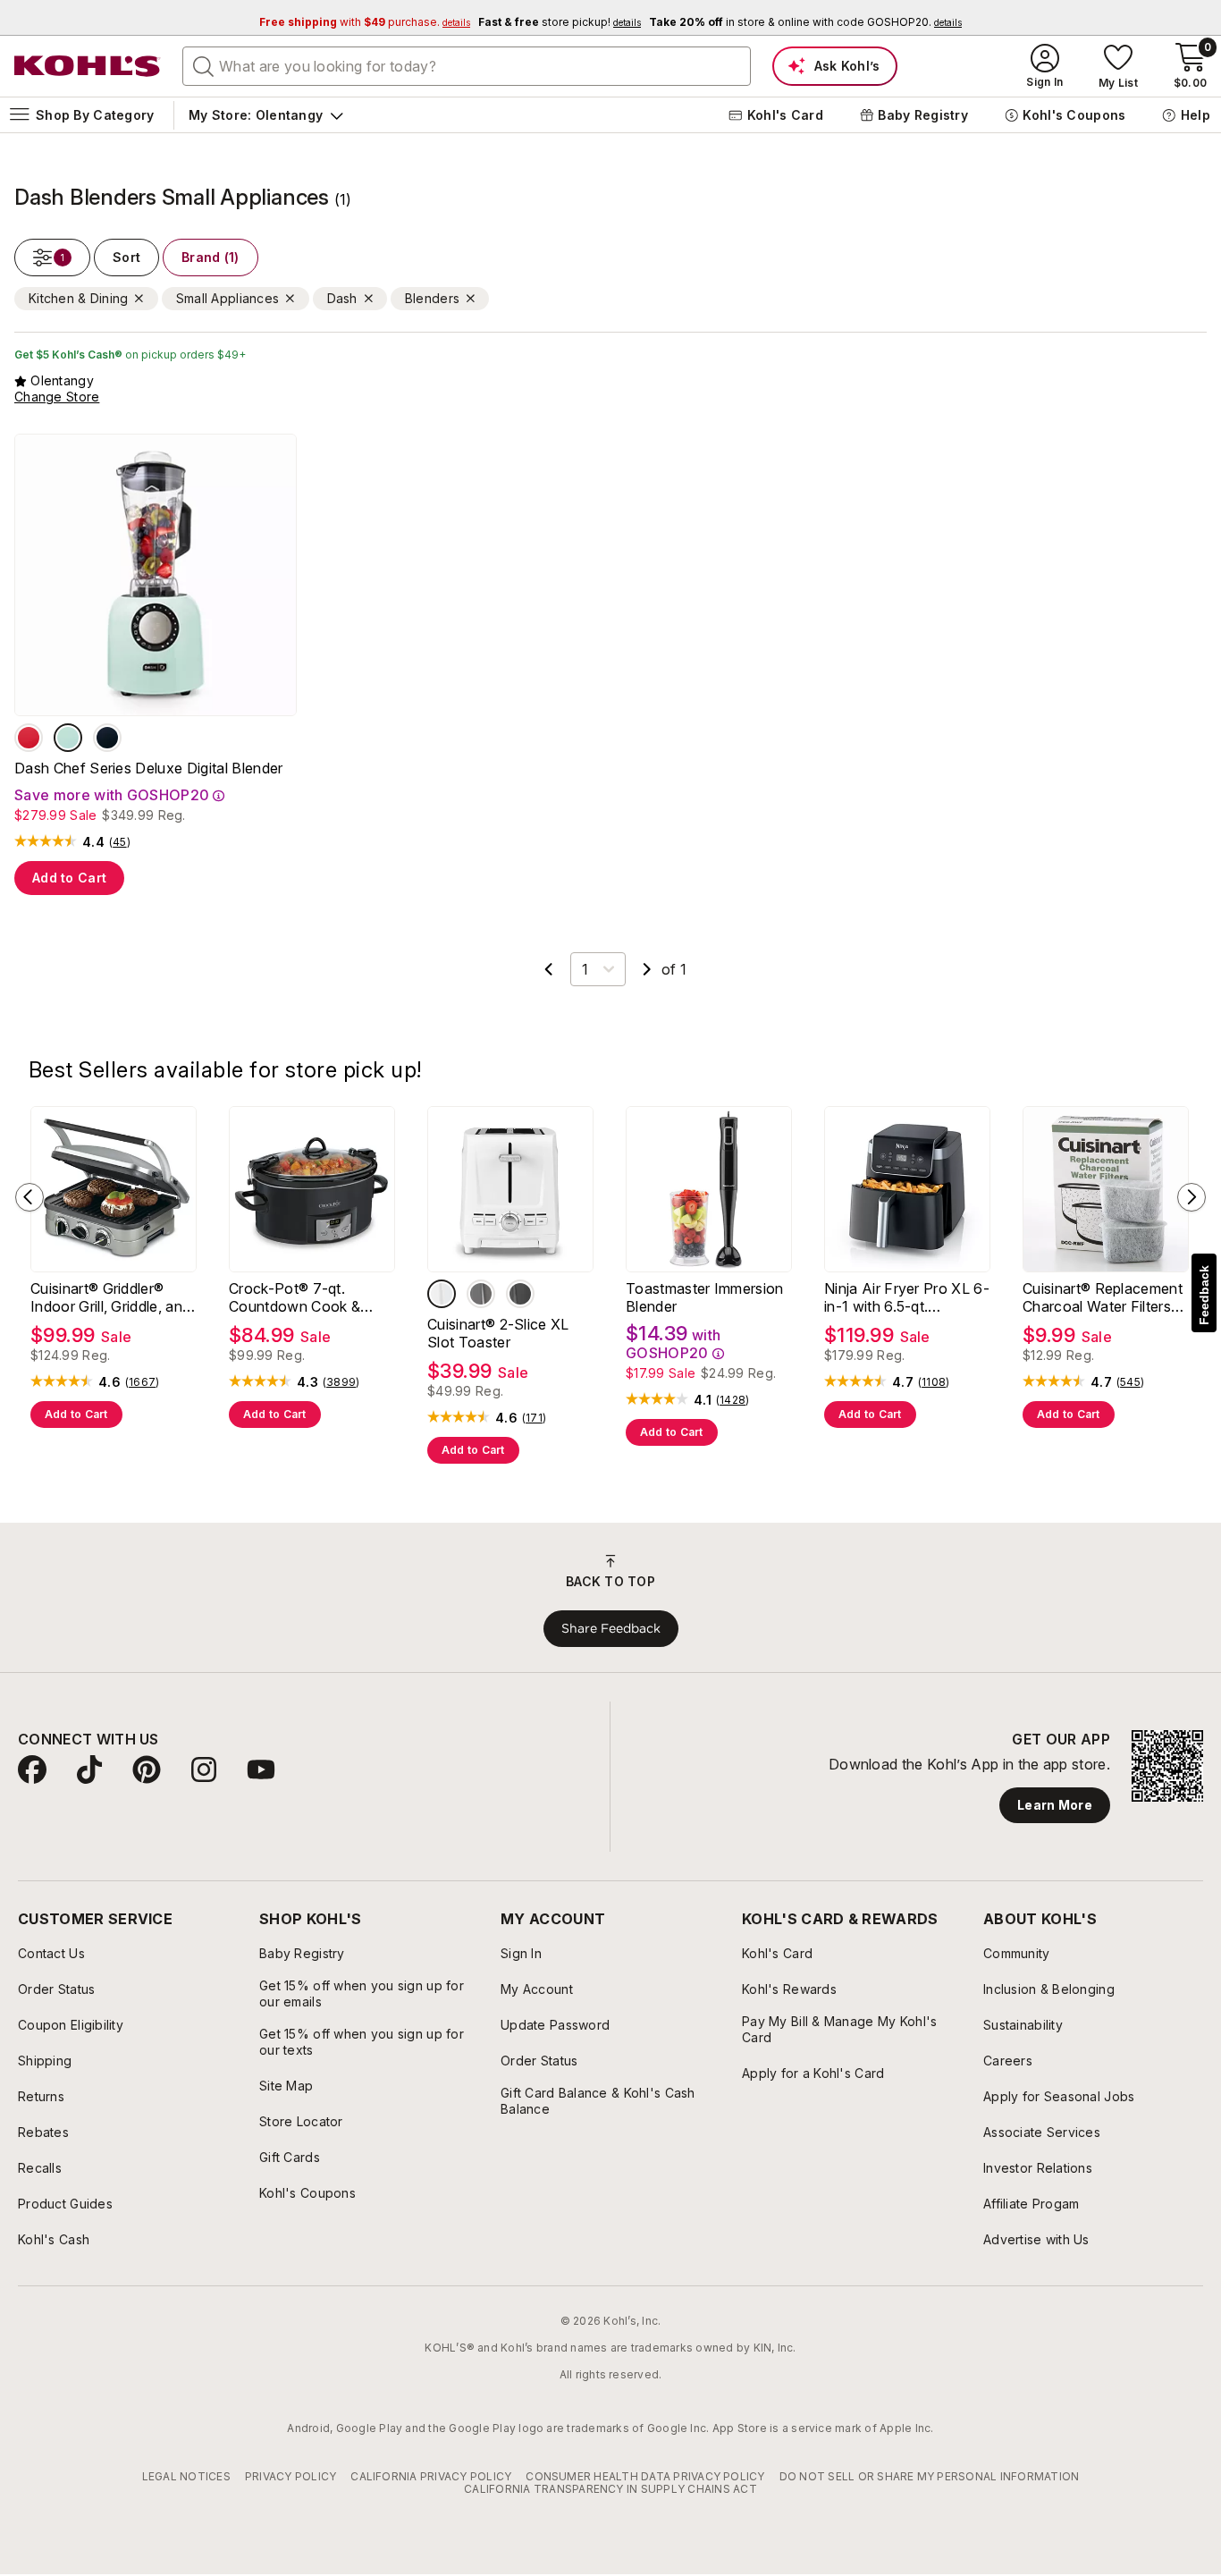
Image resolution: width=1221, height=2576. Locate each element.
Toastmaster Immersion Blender (705, 1297)
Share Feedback (611, 1628)
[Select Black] (107, 738)
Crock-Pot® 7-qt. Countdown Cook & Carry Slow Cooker (295, 1297)
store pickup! (560, 22)
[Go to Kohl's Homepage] (88, 66)
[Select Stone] (481, 1294)
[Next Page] (647, 969)
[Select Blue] (68, 738)
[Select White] (442, 1294)
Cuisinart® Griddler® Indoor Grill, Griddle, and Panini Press (110, 1297)
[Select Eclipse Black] (520, 1294)
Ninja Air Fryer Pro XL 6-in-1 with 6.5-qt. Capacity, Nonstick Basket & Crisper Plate (907, 1297)
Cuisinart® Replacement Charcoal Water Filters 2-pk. (1103, 1297)
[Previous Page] (549, 969)
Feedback (1204, 1295)
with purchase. (365, 22)
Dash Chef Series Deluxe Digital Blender (148, 768)
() (120, 842)
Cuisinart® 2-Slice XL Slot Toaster (498, 1333)
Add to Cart (69, 878)
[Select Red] (29, 738)
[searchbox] (467, 66)
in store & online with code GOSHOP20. (805, 22)
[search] (204, 65)
